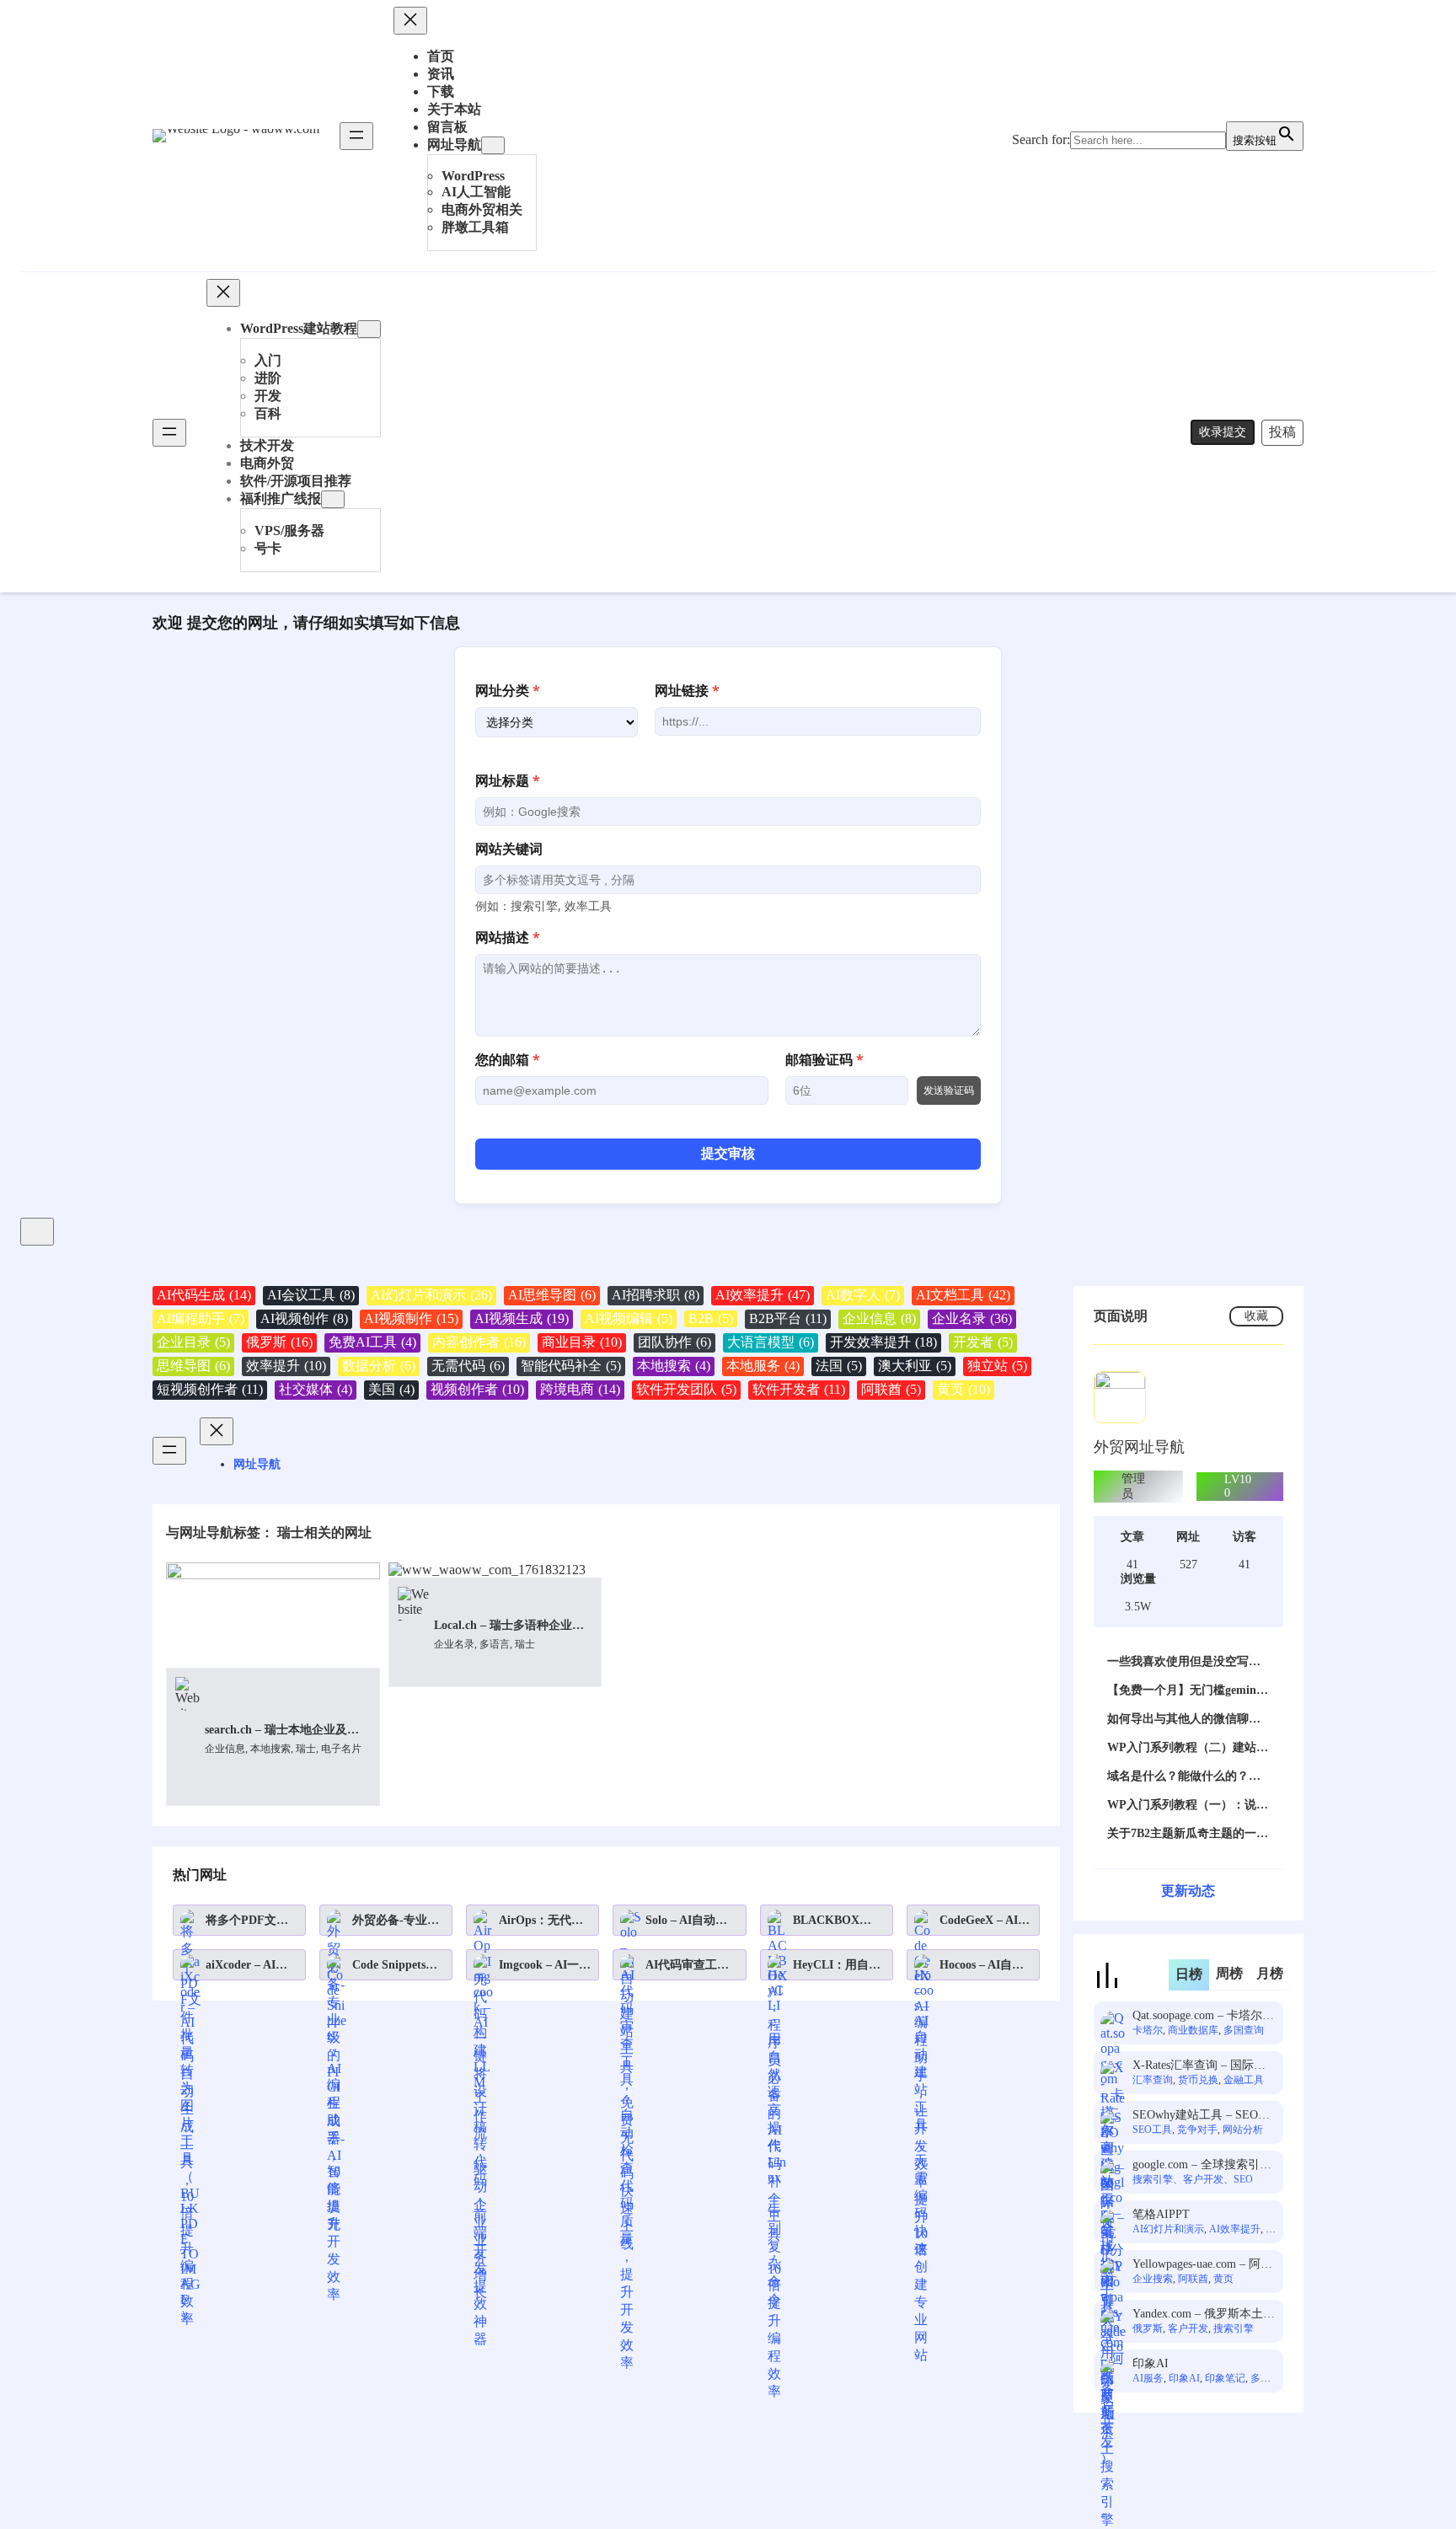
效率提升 (286, 1366)
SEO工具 (1152, 2130)
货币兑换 (1198, 2080)
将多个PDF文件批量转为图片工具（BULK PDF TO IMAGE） (247, 1921)
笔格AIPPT (1161, 2214)
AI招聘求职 (656, 1295)
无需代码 (468, 1366)
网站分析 (1243, 2130)
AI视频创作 (304, 1318)
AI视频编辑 (629, 1318)
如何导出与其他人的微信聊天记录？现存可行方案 (1184, 1720)
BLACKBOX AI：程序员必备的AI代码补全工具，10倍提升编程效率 (835, 1921)
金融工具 (1244, 2080)
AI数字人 (863, 1295)
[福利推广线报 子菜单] (333, 499)
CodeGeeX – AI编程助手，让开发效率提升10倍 (985, 1921)
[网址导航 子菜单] (493, 145)
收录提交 (1223, 432)
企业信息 (879, 1318)
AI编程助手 (201, 1318)
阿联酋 (891, 1389)
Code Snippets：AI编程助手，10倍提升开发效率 (395, 1966)
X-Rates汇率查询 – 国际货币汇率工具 (1199, 2066)
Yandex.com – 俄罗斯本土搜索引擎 (1204, 2315)
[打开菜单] (356, 136)
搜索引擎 (1234, 2328)
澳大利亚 (915, 1366)
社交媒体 (316, 1389)
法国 (839, 1366)
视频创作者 (477, 1389)
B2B (711, 1318)
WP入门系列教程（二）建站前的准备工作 (1188, 1748)
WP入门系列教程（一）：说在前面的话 (1188, 1806)
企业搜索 (1153, 2279)
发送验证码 (949, 1090)
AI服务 (1148, 2378)
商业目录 (582, 1342)
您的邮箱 (508, 1059)
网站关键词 (509, 849)
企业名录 (972, 1318)
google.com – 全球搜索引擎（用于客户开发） (1202, 2165)
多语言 (495, 1644)
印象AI (1151, 2363)
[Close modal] (37, 1232)
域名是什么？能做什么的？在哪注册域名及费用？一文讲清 (1184, 1777)
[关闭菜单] (410, 21)
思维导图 (193, 1366)
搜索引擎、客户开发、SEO (1193, 2179)
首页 (441, 56)
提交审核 (728, 1153)
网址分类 (508, 690)
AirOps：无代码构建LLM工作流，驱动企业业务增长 (541, 1921)
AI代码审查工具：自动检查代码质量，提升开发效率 (687, 1966)
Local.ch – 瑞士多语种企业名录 (509, 1626)
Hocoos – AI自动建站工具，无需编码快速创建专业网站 (982, 1966)
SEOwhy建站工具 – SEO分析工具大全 (1201, 2116)
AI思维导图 (552, 1295)
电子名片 (341, 1749)
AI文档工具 (963, 1295)
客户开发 (1188, 2328)
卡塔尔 (1148, 2030)
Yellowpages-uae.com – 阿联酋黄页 (1202, 2265)
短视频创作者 (210, 1389)
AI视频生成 (522, 1318)
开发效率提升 (883, 1342)
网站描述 (508, 937)
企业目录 (193, 1342)
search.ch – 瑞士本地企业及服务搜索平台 (282, 1731)
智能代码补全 (571, 1366)
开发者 (983, 1342)
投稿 (1282, 432)
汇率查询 (1153, 2080)
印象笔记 (1225, 2378)
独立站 (997, 1366)
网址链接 (687, 690)
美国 (391, 1389)
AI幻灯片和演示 (431, 1295)
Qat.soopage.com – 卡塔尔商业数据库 (1203, 2016)
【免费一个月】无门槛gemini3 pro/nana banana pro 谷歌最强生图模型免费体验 (1187, 1691)
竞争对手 (1197, 2130)
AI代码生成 (204, 1295)
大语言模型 (771, 1342)
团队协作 (674, 1342)
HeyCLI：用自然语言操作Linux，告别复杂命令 (838, 1966)
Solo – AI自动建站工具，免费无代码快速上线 (687, 1921)
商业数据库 (1193, 2030)
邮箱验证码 (824, 1059)
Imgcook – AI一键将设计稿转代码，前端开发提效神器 (545, 1966)
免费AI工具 (372, 1342)
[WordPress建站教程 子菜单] (369, 329)
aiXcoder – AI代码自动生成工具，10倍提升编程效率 (247, 1966)
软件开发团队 (686, 1389)
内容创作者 (479, 1342)
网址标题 (508, 780)
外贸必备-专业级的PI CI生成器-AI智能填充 (398, 1921)
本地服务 (763, 1366)
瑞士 (306, 1749)
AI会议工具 (311, 1295)
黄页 (964, 1389)
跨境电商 (580, 1389)
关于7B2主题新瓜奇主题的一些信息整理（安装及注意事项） (1188, 1834)
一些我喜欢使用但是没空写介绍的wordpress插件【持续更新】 (1184, 1662)
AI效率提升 (763, 1295)
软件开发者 (799, 1389)
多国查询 (1244, 2030)
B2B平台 (788, 1318)
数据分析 (379, 1366)
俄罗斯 (279, 1342)
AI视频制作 (411, 1318)
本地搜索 (674, 1366)
